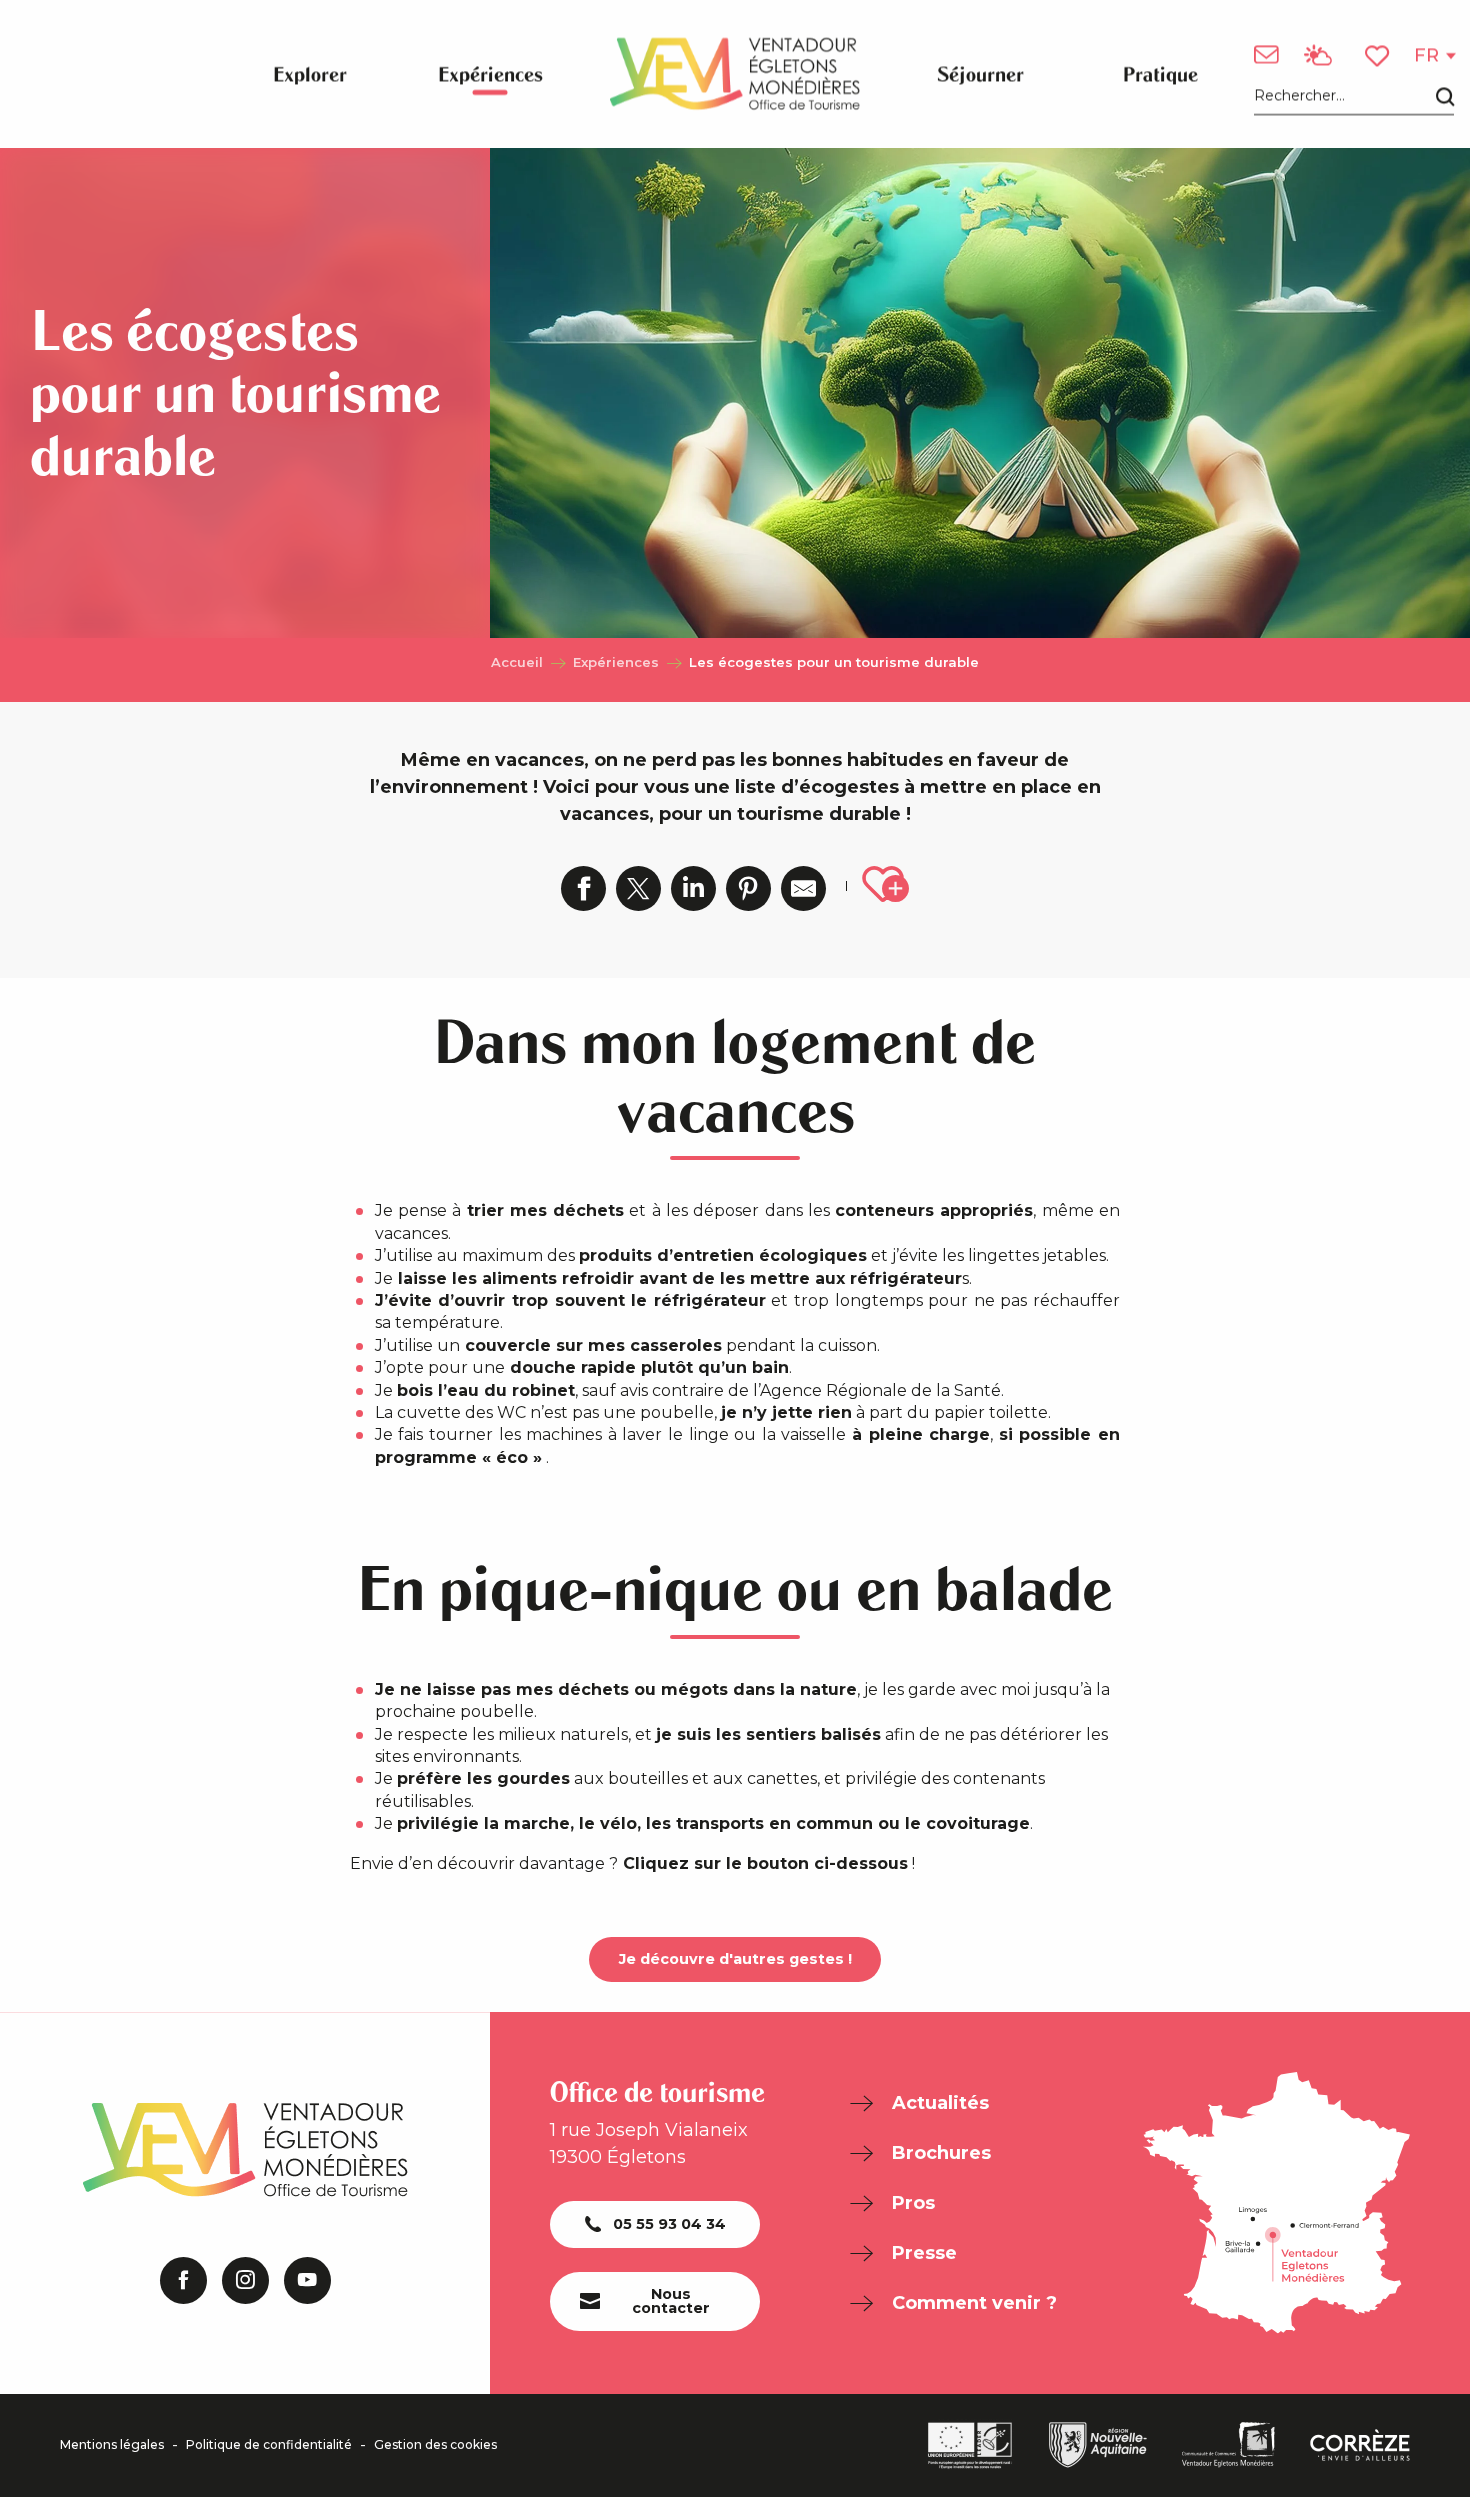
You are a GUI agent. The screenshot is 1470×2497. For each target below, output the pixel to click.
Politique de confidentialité (269, 2445)
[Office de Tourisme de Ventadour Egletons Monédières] (735, 74)
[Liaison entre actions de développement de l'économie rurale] (970, 2445)
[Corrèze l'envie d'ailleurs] (1360, 2445)
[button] (1354, 96)
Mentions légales (112, 2445)
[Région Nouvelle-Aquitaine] (1098, 2445)
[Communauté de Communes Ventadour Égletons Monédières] (1228, 2445)
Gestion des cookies (435, 2445)
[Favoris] (1379, 55)
